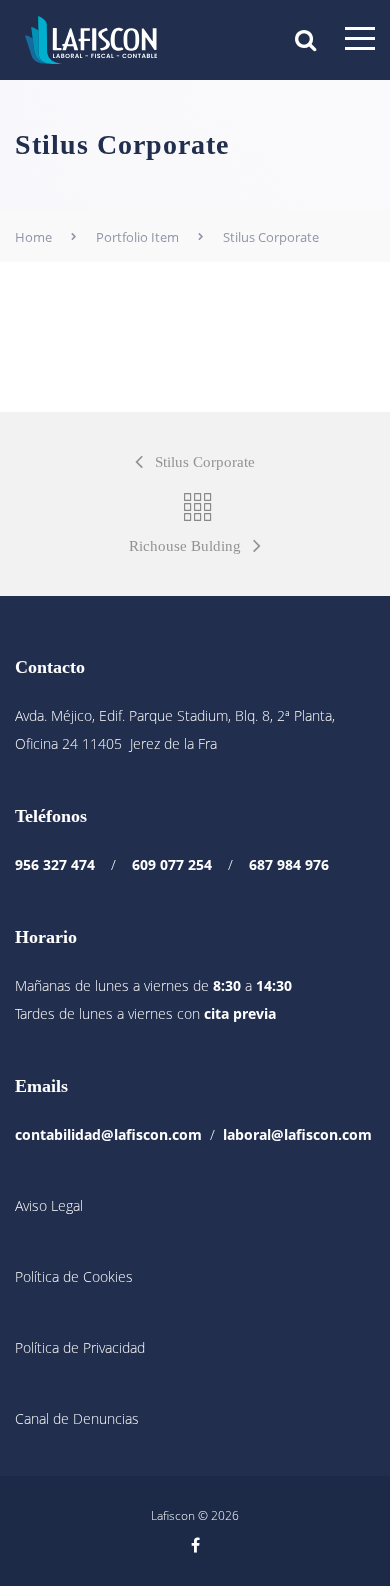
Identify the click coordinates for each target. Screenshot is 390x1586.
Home (33, 237)
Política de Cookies (74, 1276)
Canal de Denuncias (77, 1418)
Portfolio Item (137, 237)
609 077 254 (172, 864)
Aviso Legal (49, 1205)
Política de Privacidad (80, 1347)
